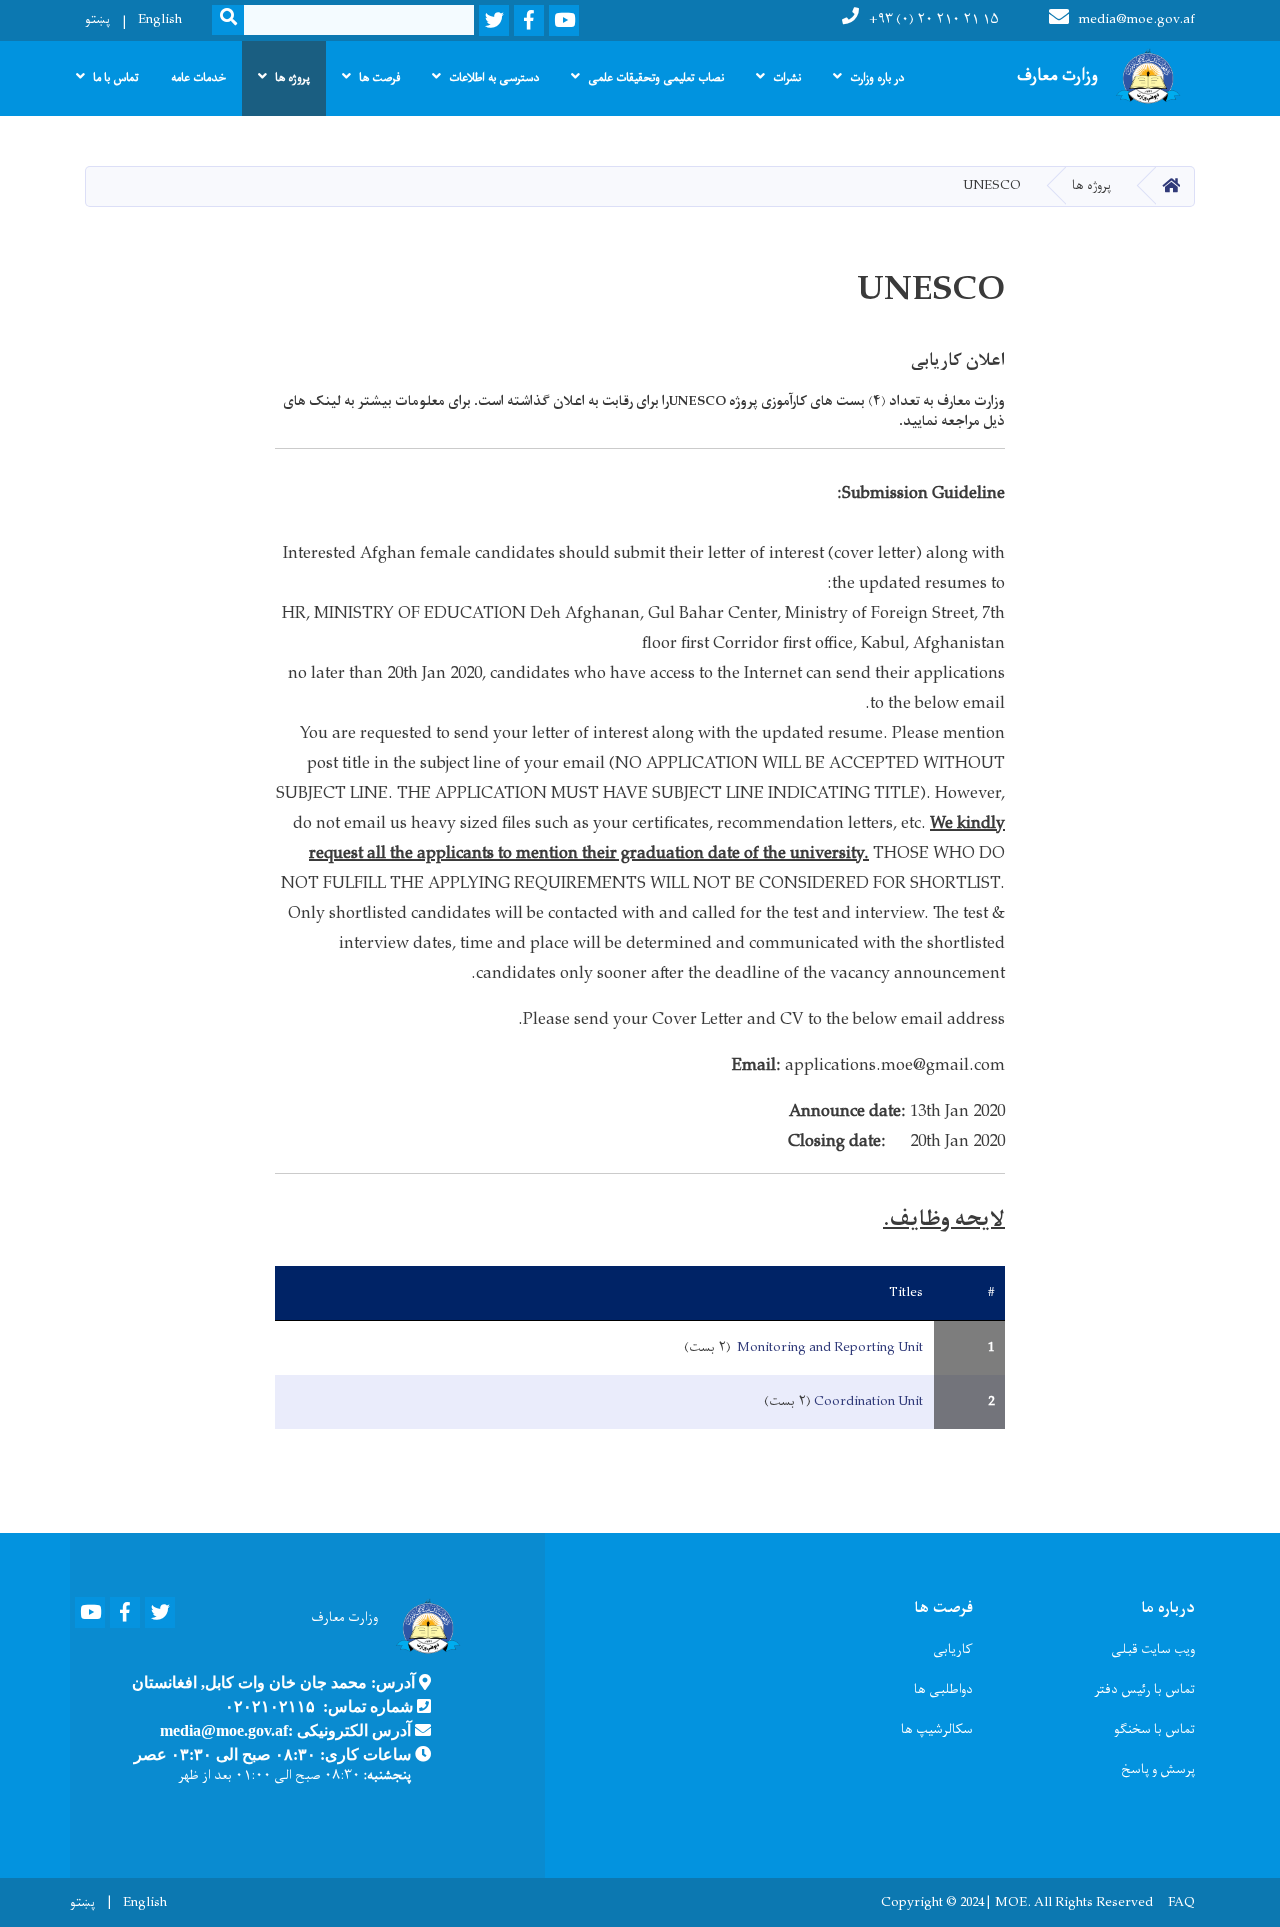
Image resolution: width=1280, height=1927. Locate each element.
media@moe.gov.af (1137, 19)
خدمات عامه (198, 78)
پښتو (97, 19)
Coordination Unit (868, 1401)
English (160, 19)
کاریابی (953, 1649)
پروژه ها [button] (292, 78)
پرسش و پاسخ (1158, 1769)
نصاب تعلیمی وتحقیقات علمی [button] (656, 78)
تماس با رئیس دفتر (1144, 1689)
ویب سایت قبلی (1153, 1649)
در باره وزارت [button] (877, 78)
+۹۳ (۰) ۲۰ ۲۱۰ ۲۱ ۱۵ (934, 19)
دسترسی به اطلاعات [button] (494, 78)
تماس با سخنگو (1154, 1729)
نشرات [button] (787, 78)
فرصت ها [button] (379, 78)
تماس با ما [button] (116, 78)
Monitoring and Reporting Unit (828, 1347)
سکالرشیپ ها (937, 1729)
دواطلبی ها (943, 1689)
